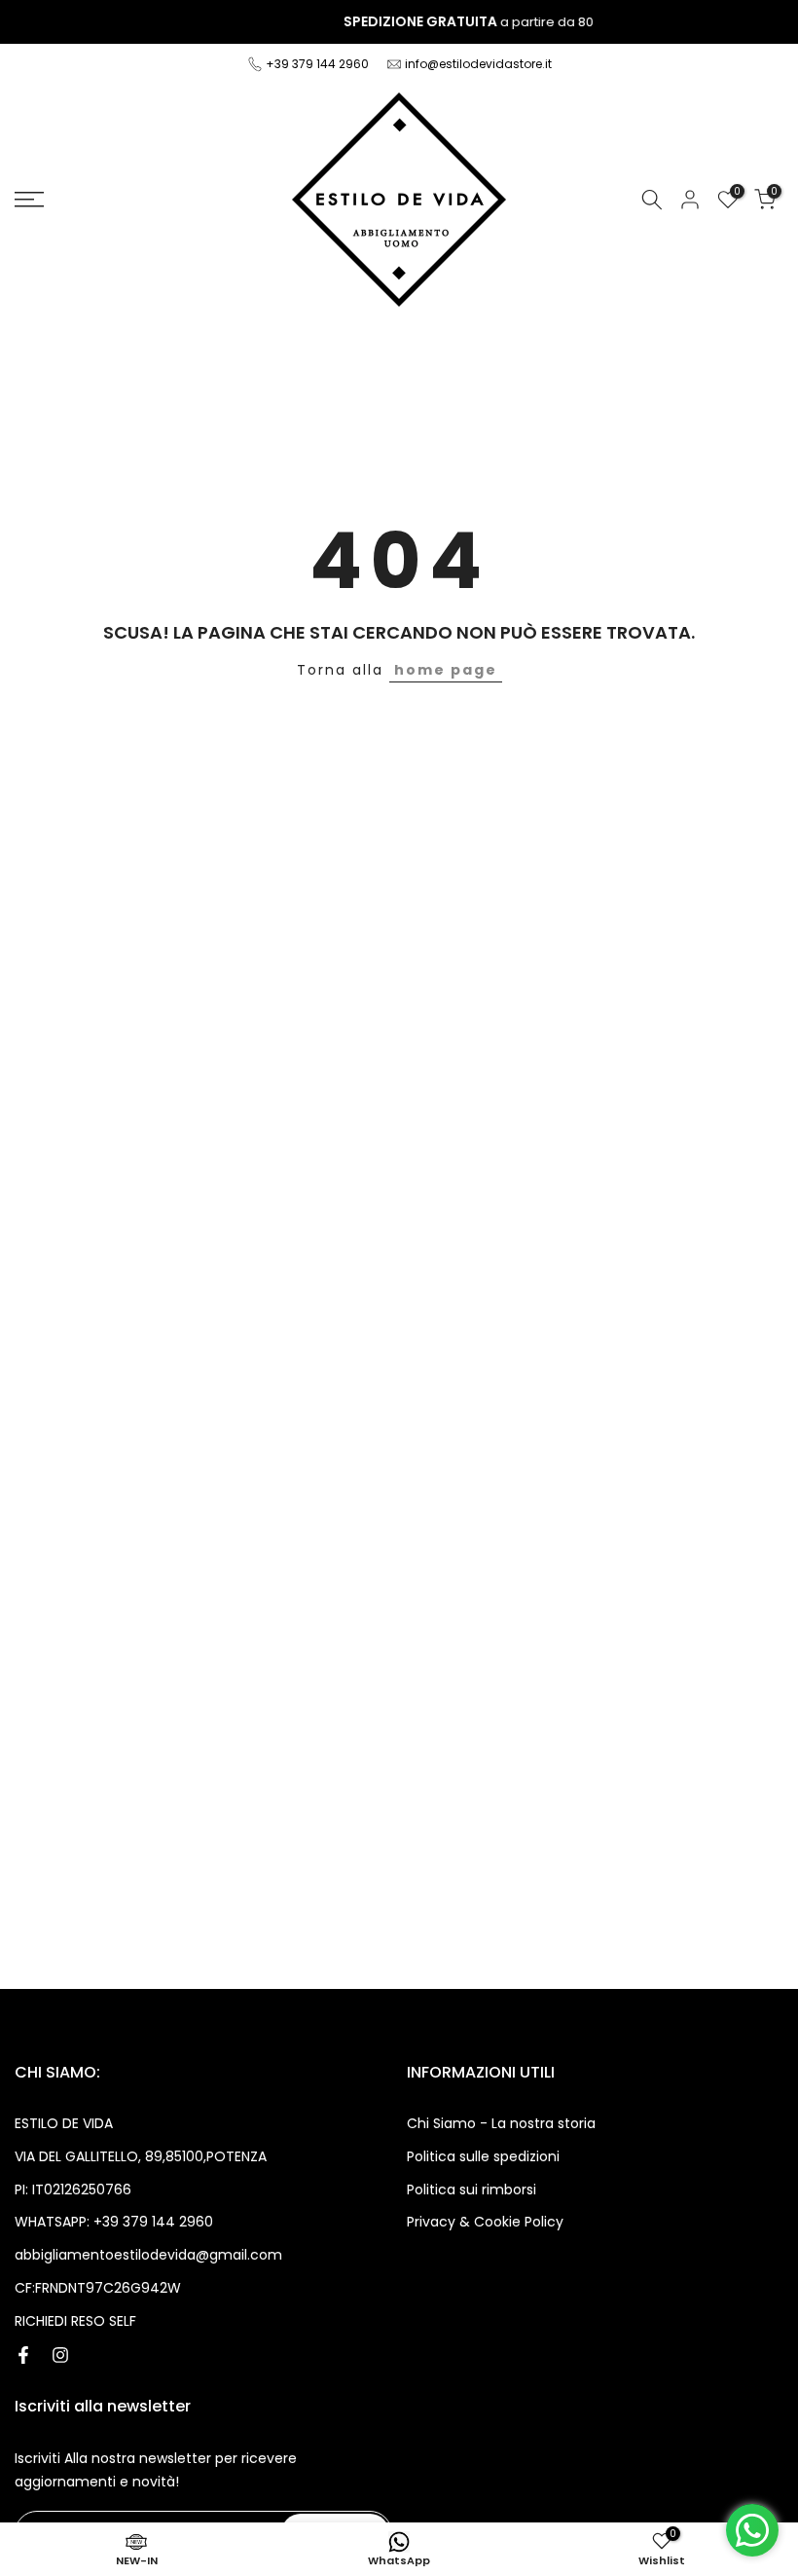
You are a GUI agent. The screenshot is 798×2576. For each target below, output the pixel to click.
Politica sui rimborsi (472, 2190)
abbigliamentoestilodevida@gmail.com (148, 2255)
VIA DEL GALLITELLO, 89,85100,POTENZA (141, 2156)
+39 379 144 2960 (319, 64)
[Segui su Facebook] (23, 2355)
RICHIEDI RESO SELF (75, 2321)
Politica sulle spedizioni (483, 2156)
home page (446, 670)
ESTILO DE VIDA (64, 2123)
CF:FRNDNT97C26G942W (98, 2288)
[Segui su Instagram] (60, 2355)
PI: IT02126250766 (73, 2190)
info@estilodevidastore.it (478, 64)
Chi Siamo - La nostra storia (501, 2123)
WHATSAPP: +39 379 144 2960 (114, 2222)
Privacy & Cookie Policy (485, 2222)
